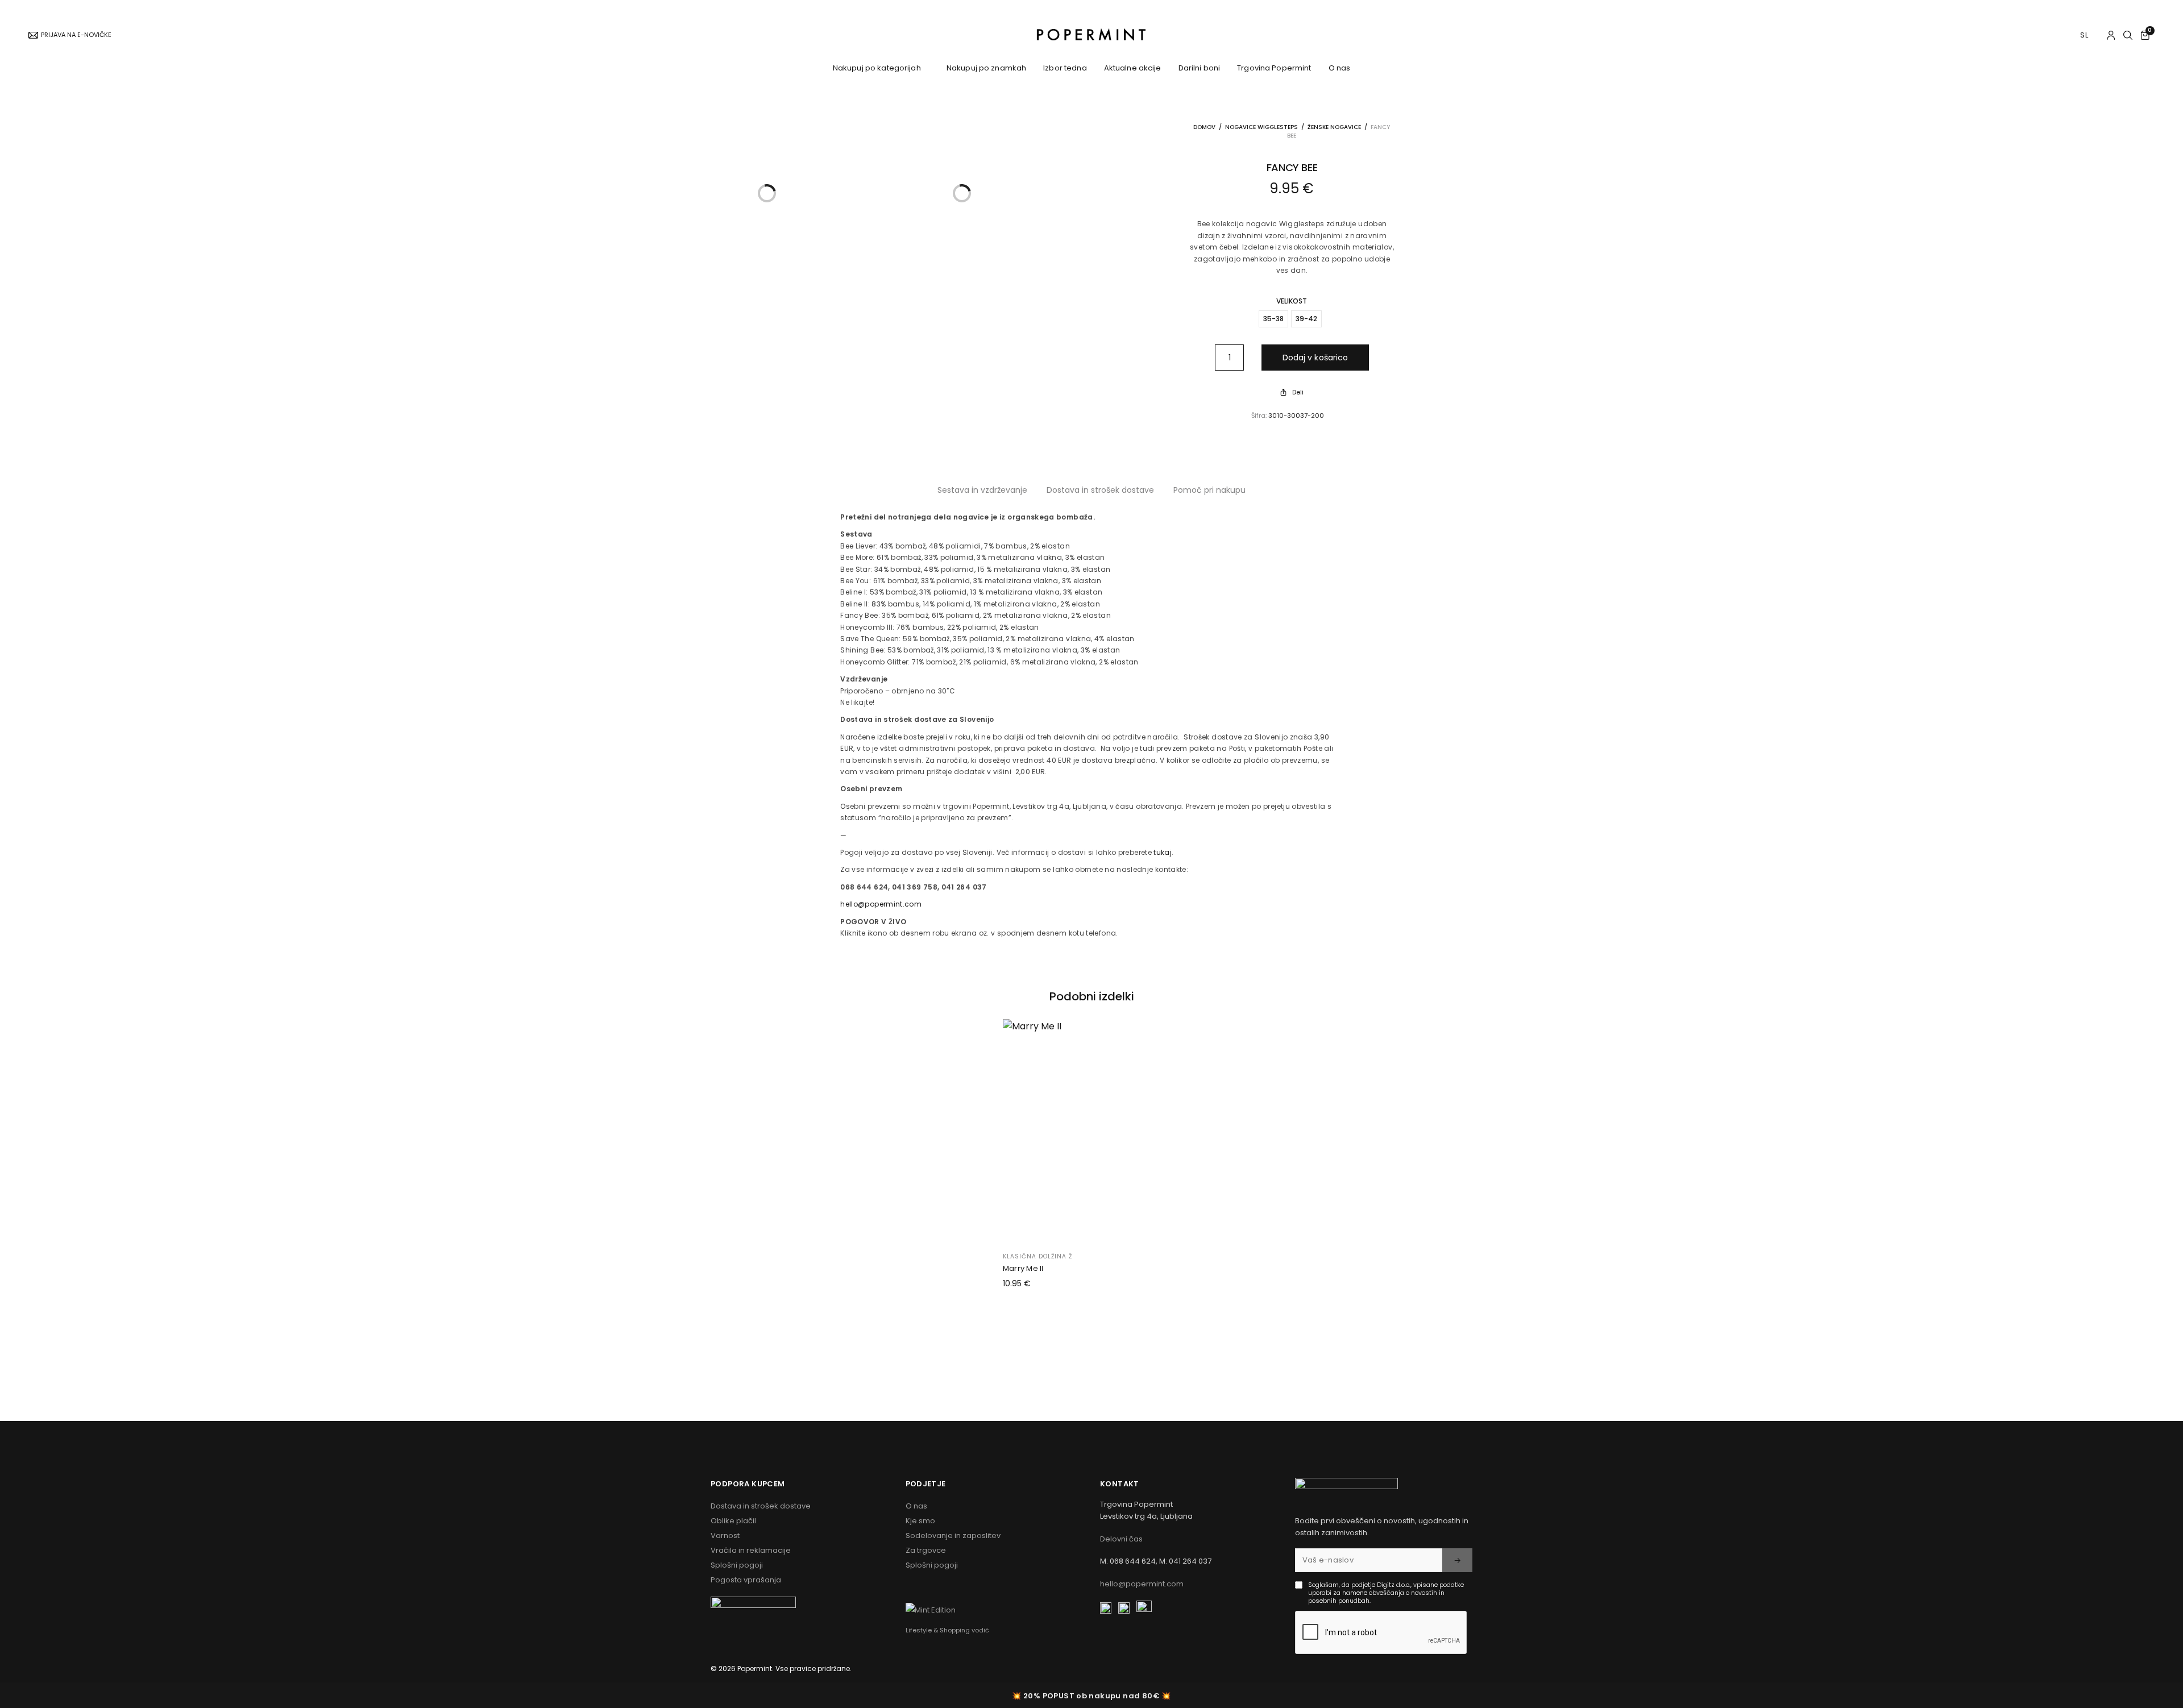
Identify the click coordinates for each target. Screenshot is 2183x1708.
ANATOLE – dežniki (895, 875)
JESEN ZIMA (885, 732)
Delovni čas (1121, 1539)
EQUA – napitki (889, 240)
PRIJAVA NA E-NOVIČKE (76, 35)
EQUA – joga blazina (900, 805)
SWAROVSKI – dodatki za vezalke (922, 159)
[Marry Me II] (1092, 1130)
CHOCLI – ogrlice (893, 511)
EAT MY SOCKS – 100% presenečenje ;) (929, 172)
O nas (1340, 68)
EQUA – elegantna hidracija (913, 226)
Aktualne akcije (1133, 68)
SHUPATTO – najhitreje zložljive (916, 298)
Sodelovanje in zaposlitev (953, 1535)
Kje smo (920, 1521)
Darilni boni (1200, 68)
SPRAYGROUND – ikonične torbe (918, 326)
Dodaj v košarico (1315, 358)
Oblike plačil (733, 1521)
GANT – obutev (890, 130)
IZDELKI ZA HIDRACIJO (904, 198)
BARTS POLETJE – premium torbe (920, 368)
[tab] (1100, 490)
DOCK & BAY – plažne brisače (914, 693)
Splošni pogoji (737, 1565)
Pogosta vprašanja (746, 1580)
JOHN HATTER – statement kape (919, 707)
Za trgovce (926, 1550)
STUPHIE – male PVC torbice (912, 424)
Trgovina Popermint (1274, 68)
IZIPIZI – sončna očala (902, 455)
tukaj (1163, 852)
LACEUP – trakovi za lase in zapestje (926, 553)
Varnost (725, 1535)
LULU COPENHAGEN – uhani (910, 525)
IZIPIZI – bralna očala (901, 469)
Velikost (1292, 301)
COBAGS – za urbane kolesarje (918, 410)
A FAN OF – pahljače (898, 833)
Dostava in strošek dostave (1100, 490)
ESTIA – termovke (894, 211)
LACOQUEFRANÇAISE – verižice (915, 497)
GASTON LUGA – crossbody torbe (921, 340)
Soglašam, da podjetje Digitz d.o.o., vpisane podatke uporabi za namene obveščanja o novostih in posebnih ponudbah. (1386, 1593)
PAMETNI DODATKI (898, 592)
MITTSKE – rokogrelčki (901, 634)
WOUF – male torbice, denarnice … (923, 396)
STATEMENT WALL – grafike (909, 889)
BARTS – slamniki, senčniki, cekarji (923, 679)
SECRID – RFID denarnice (907, 354)
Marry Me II (1023, 1268)
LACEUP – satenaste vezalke (912, 144)
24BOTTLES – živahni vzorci (911, 254)
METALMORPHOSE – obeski (908, 819)
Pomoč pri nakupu (1209, 490)
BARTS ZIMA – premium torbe (914, 383)
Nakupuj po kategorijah (877, 68)
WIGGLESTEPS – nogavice (909, 117)
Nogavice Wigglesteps (1261, 127)
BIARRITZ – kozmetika (901, 791)
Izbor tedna (1065, 68)
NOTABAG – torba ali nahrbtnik (917, 284)
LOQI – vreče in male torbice (912, 313)
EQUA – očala (887, 483)
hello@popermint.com (881, 904)
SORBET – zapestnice (901, 539)
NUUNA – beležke (892, 847)
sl (2085, 35)
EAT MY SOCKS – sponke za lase (919, 567)
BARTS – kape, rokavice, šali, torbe (923, 746)
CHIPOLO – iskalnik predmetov (916, 620)
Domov (1204, 127)
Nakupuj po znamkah (986, 68)
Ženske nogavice (1334, 127)
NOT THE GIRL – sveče (900, 861)
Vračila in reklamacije (751, 1550)
